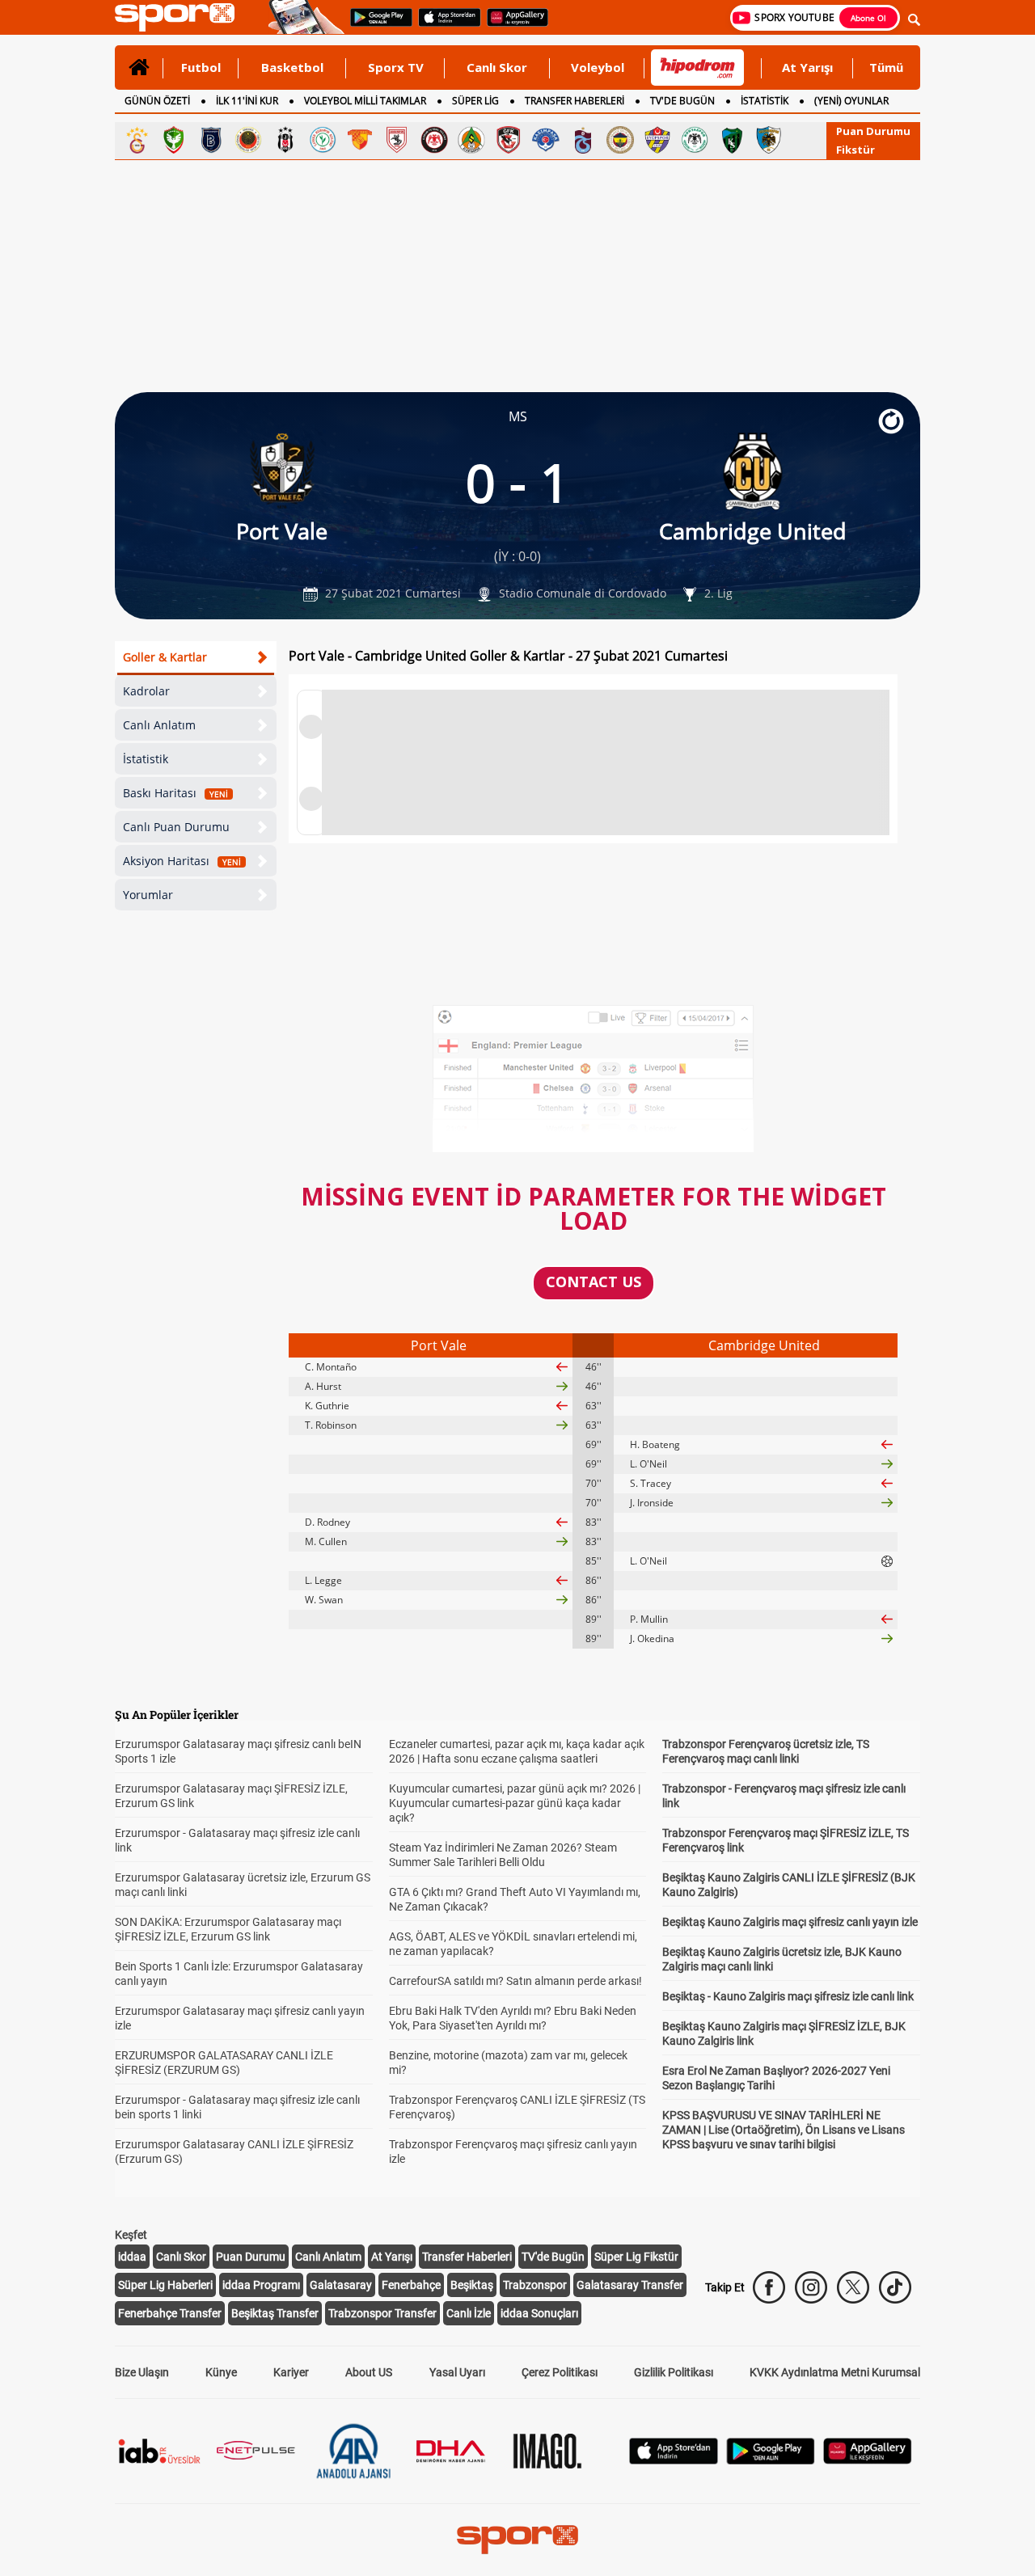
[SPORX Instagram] (811, 2287)
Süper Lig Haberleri (165, 2285)
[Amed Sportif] (174, 140)
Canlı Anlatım (159, 725)
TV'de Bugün (553, 2257)
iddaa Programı (261, 2285)
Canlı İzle (469, 2313)
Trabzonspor (535, 2285)
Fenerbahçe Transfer (170, 2313)
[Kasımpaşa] (546, 140)
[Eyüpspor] (657, 140)
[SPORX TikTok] (895, 2287)
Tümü (886, 67)
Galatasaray (341, 2285)
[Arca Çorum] (434, 140)
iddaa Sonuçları (539, 2313)
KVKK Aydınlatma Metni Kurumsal (835, 2372)
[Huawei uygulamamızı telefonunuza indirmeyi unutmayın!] (512, 25)
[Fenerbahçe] (620, 140)
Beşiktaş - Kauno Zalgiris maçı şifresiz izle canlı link (788, 1996)
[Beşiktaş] (285, 140)
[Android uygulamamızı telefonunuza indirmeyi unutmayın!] (376, 25)
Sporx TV (396, 67)
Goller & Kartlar (165, 657)
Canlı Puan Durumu (176, 827)
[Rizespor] (323, 140)
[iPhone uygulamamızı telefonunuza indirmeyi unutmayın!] (444, 25)
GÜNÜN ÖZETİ (157, 101)
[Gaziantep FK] (509, 140)
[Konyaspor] (695, 140)
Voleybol (598, 67)
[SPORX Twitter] (853, 2287)
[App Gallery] (868, 2460)
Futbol (201, 67)
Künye (221, 2372)
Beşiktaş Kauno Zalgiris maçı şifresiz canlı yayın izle (790, 1922)
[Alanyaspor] (471, 140)
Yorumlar (148, 895)
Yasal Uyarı (457, 2372)
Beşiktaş (472, 2285)
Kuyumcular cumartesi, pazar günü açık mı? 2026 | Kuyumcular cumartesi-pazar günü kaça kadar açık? (515, 1803)
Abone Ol (868, 18)
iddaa (132, 2257)
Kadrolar (146, 691)
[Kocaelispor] (732, 140)
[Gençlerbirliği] (248, 140)
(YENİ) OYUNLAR (851, 101)
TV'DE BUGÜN (682, 101)
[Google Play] (771, 2460)
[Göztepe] (360, 140)
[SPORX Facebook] (769, 2287)
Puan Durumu (873, 131)
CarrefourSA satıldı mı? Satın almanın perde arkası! (515, 1981)
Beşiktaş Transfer (275, 2313)
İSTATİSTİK (765, 101)
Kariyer (291, 2372)
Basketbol (292, 67)
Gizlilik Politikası (674, 2372)
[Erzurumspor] (769, 140)
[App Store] (674, 2460)
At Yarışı (807, 67)
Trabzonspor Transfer (382, 2313)
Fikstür (855, 150)
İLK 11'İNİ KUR (247, 101)
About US (369, 2372)
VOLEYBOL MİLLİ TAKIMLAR (365, 101)
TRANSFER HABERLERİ (575, 101)
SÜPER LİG (475, 101)
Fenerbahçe (411, 2285)
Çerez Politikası (560, 2372)
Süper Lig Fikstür (636, 2257)
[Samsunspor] (397, 140)
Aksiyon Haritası (182, 861)
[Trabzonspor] (583, 140)
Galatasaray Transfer (630, 2285)
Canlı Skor (497, 67)
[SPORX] (517, 2540)
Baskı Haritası (175, 793)
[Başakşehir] (211, 140)
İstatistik (146, 759)
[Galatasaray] (137, 140)
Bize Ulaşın (142, 2372)
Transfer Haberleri (467, 2257)
